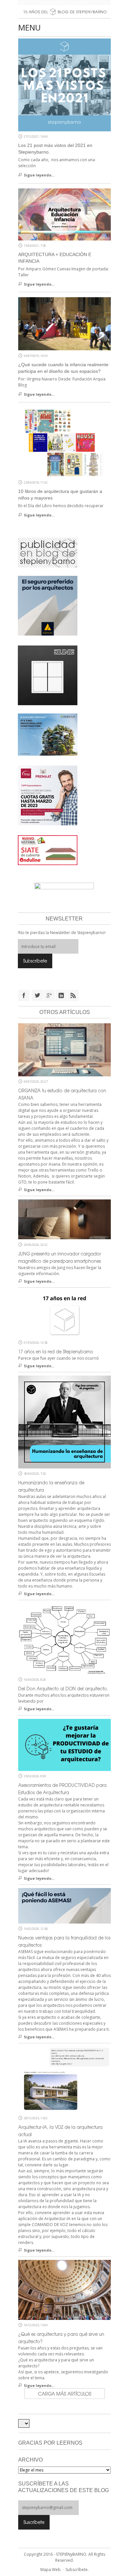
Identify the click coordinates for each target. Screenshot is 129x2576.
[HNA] (48, 795)
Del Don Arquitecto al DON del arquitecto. (63, 1689)
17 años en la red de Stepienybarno (56, 1352)
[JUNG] (48, 675)
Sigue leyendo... (39, 175)
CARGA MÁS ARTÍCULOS (65, 2394)
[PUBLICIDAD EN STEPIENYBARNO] (48, 552)
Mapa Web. (51, 2570)
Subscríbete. (77, 2570)
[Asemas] (64, 2)
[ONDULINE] (48, 850)
